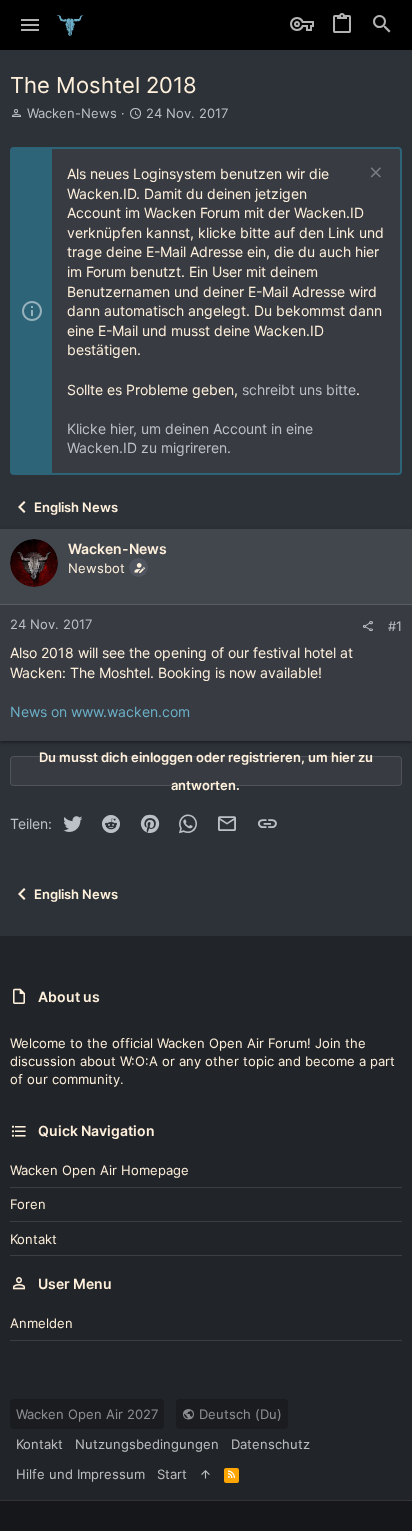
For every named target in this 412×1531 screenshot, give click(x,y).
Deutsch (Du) (238, 1414)
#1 (395, 626)
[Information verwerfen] (373, 174)
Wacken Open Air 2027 (87, 1414)
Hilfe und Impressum (80, 1474)
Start (172, 1474)
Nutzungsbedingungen (147, 1444)
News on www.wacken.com (100, 711)
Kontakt (33, 1239)
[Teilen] (367, 626)
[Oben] (205, 1474)
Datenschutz (270, 1444)
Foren (28, 1204)
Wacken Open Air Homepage (99, 1170)
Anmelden (41, 1323)
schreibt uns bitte (299, 389)
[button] (30, 25)
